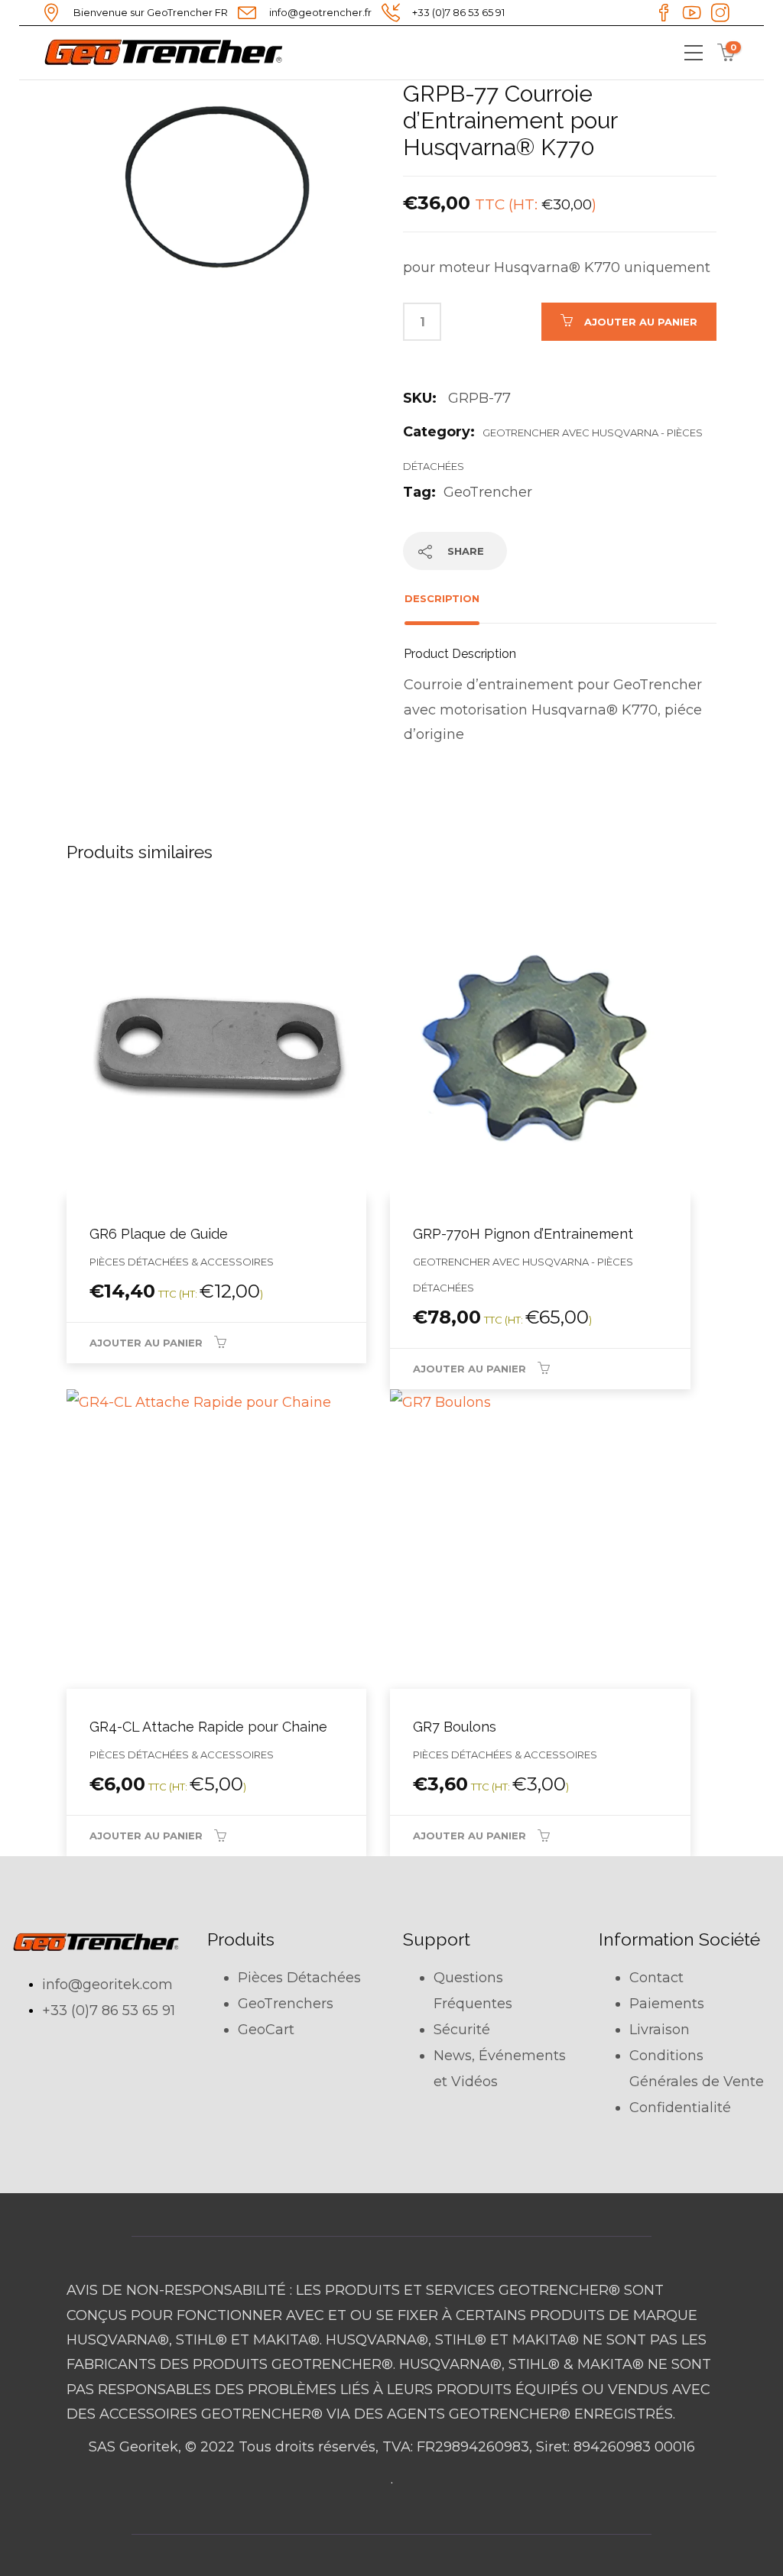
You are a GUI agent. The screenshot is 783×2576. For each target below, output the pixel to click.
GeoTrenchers (286, 2004)
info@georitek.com (107, 1985)
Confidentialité (680, 2108)
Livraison (660, 2030)
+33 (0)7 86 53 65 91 (109, 2011)
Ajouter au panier (641, 322)
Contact (656, 1978)
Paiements (667, 2004)
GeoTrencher (488, 492)
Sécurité (462, 2030)
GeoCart (266, 2030)
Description (442, 598)
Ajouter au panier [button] (146, 1343)
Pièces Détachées (299, 1978)
